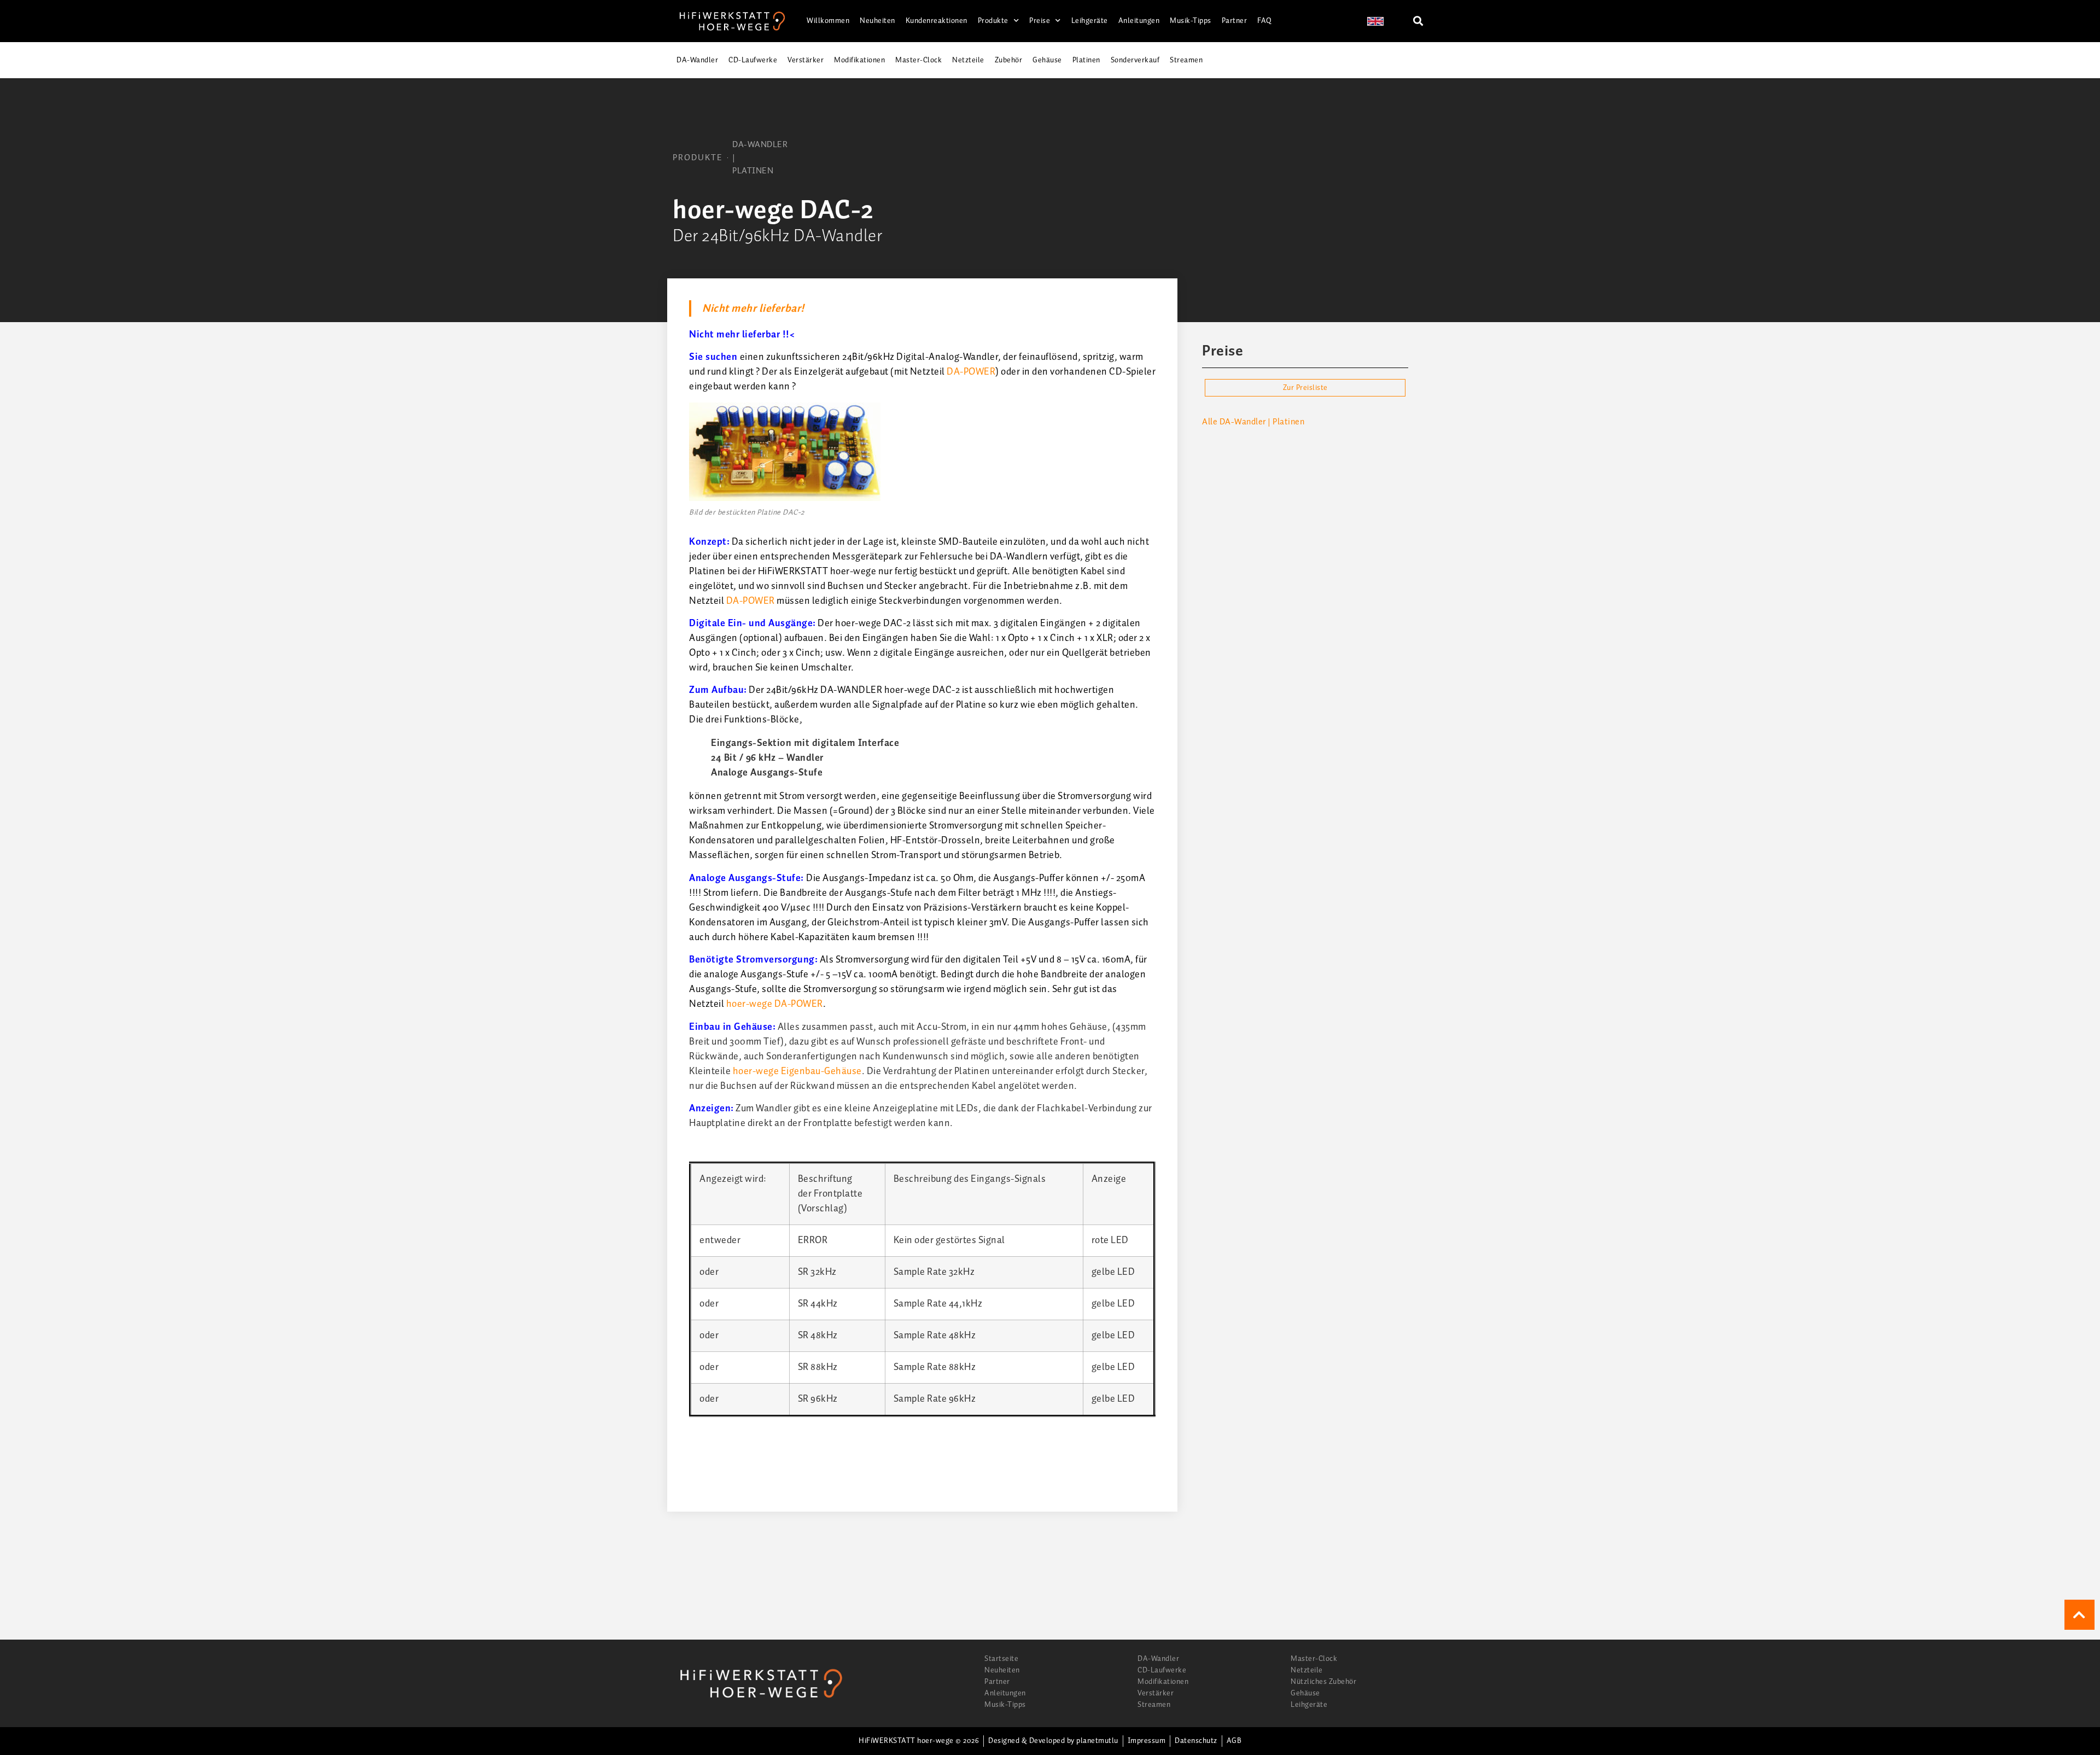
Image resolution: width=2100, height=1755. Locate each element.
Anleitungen (1139, 21)
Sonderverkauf (1135, 60)
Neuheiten (877, 21)
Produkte (993, 21)
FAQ (1265, 21)
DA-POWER (971, 372)
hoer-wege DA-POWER (775, 1004)
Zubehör (1009, 60)
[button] (1418, 21)
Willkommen (828, 21)
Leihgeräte (1090, 21)
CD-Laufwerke (753, 60)
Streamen (1186, 60)
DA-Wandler (697, 60)
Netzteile (968, 60)
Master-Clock (918, 60)
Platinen (1086, 60)
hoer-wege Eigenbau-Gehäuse (797, 1071)
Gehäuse (1047, 60)
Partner (1235, 21)
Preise (1040, 21)
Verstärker (806, 60)
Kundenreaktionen (937, 21)
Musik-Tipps (1191, 21)
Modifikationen (859, 60)
